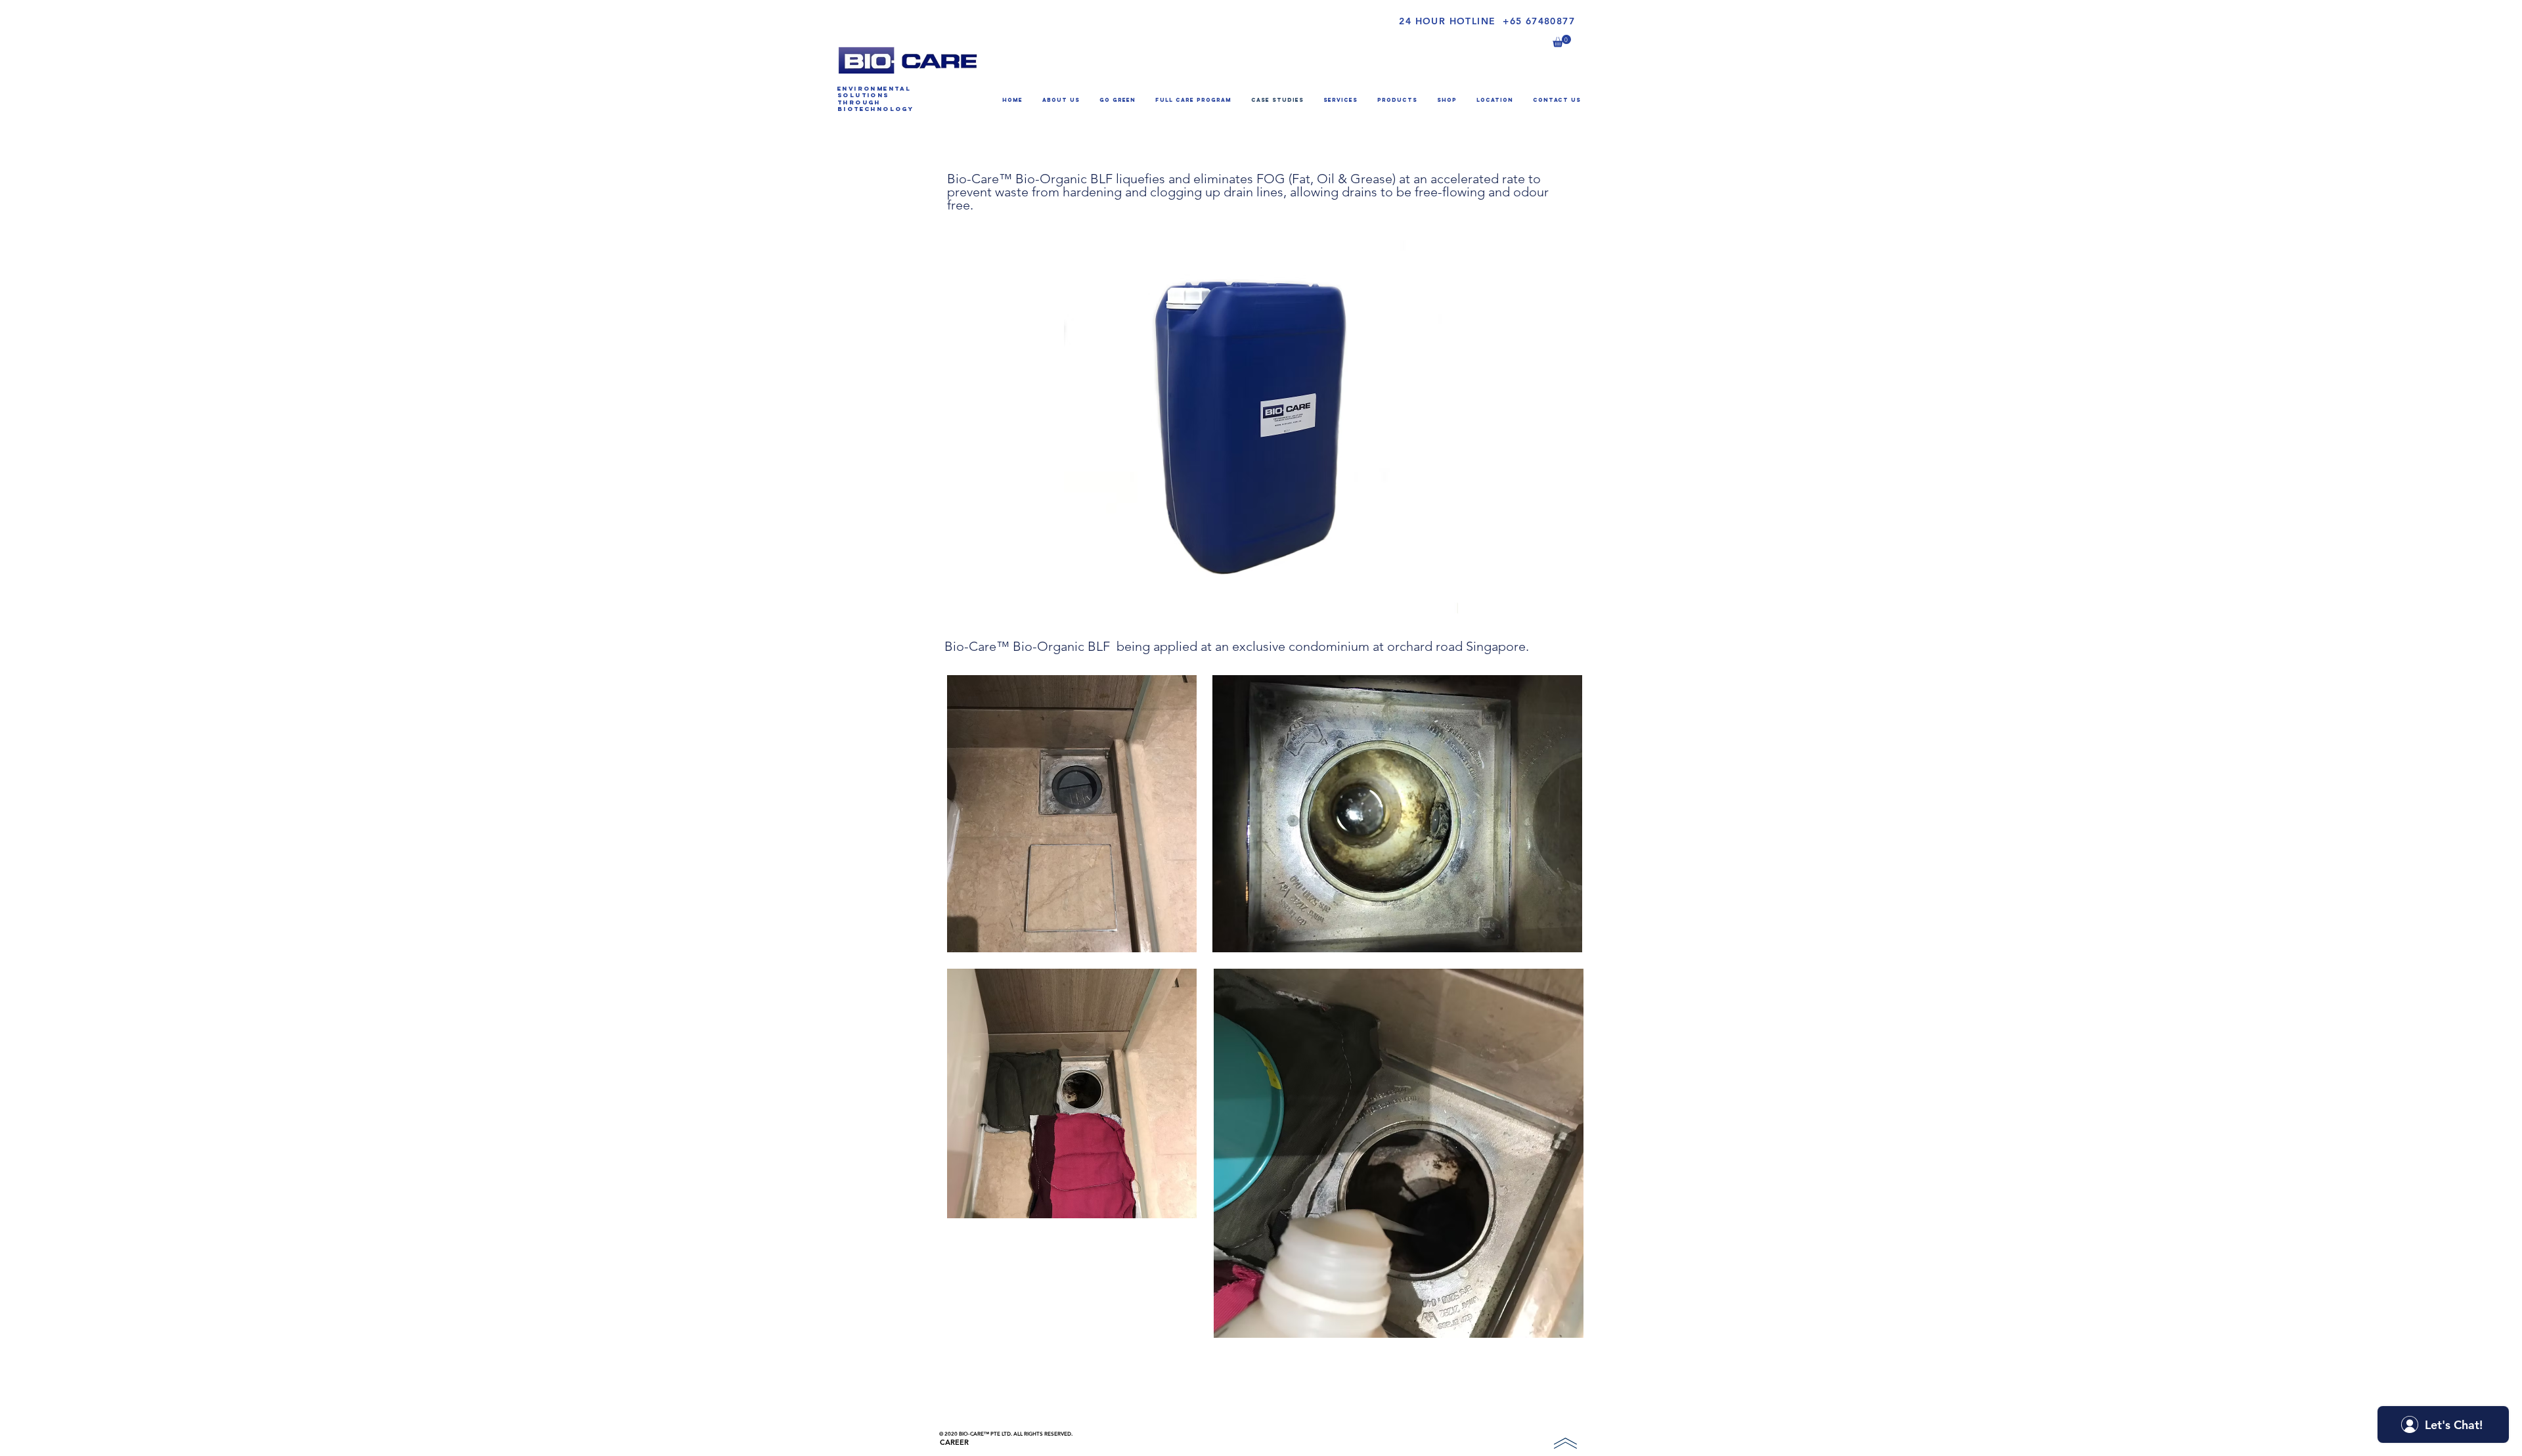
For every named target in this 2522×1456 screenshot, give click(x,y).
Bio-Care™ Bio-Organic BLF (1031, 179)
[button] (1562, 41)
